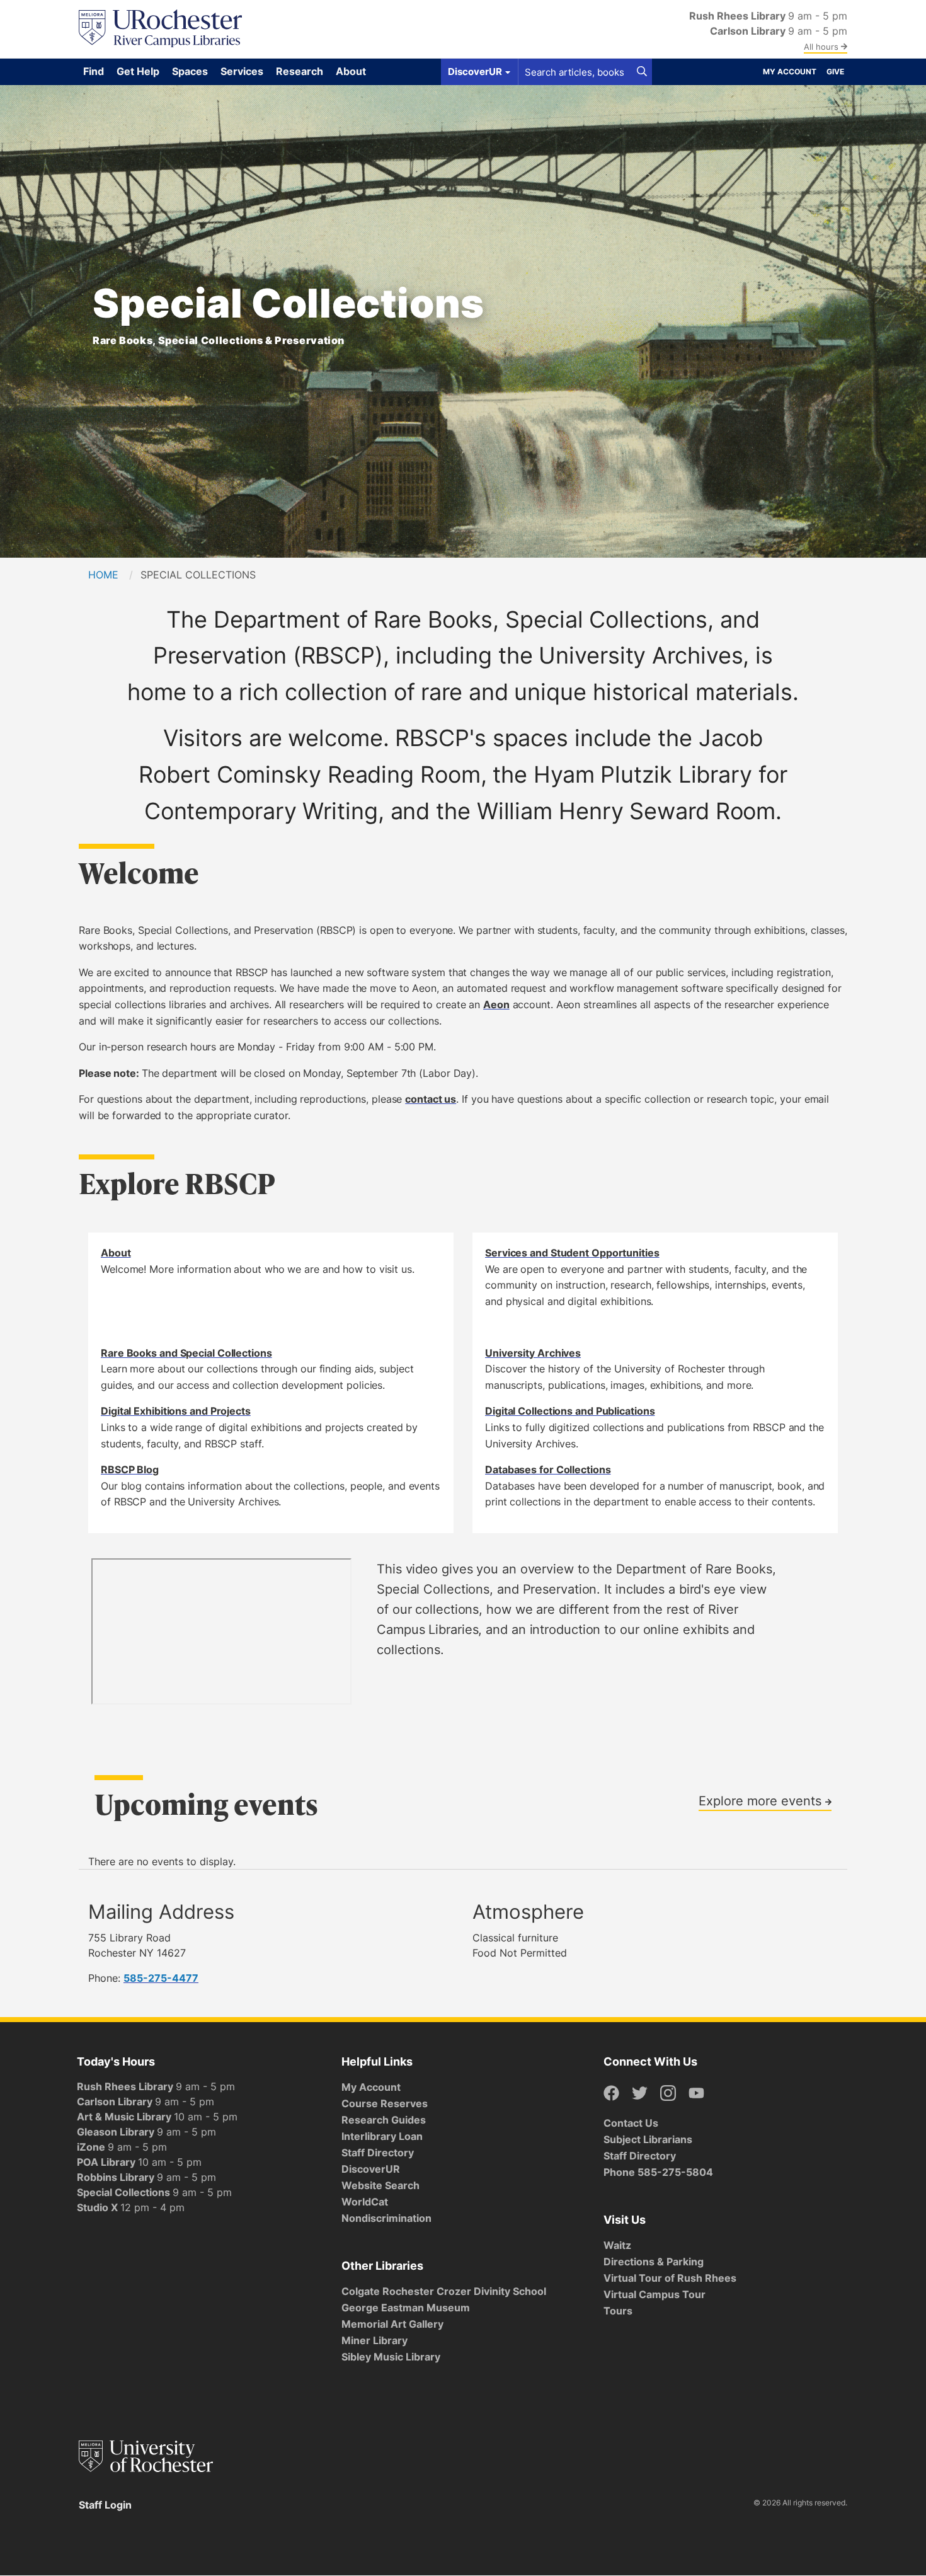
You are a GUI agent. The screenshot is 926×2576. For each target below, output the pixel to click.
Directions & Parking (654, 2262)
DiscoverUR (371, 2169)
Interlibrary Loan (382, 2136)
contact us (431, 1099)
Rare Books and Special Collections (186, 1353)
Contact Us (631, 2123)
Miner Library (374, 2340)
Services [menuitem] (242, 71)
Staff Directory (378, 2153)
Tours (618, 2311)
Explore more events (762, 1800)
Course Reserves (385, 2103)
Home (103, 575)
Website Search (380, 2185)
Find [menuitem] (94, 71)
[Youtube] (696, 2094)
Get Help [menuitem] (138, 71)
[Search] (642, 72)
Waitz (617, 2245)
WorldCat (365, 2202)
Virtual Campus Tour (654, 2294)
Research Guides (384, 2120)
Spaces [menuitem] (190, 71)
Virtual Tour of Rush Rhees (670, 2278)
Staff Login (105, 2505)
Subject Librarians (648, 2139)
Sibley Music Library (391, 2357)
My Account (790, 72)
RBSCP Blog (130, 1469)
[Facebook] (611, 2094)
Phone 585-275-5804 (658, 2172)
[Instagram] (668, 2094)
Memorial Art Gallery (392, 2324)
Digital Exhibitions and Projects (176, 1411)
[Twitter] (640, 2094)
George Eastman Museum (406, 2308)
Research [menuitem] (300, 71)
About (116, 1253)
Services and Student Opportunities (572, 1253)
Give (835, 72)
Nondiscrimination (386, 2218)
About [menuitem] (351, 71)
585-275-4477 (161, 1978)
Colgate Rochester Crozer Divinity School (444, 2291)
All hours (822, 47)
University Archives (533, 1353)
